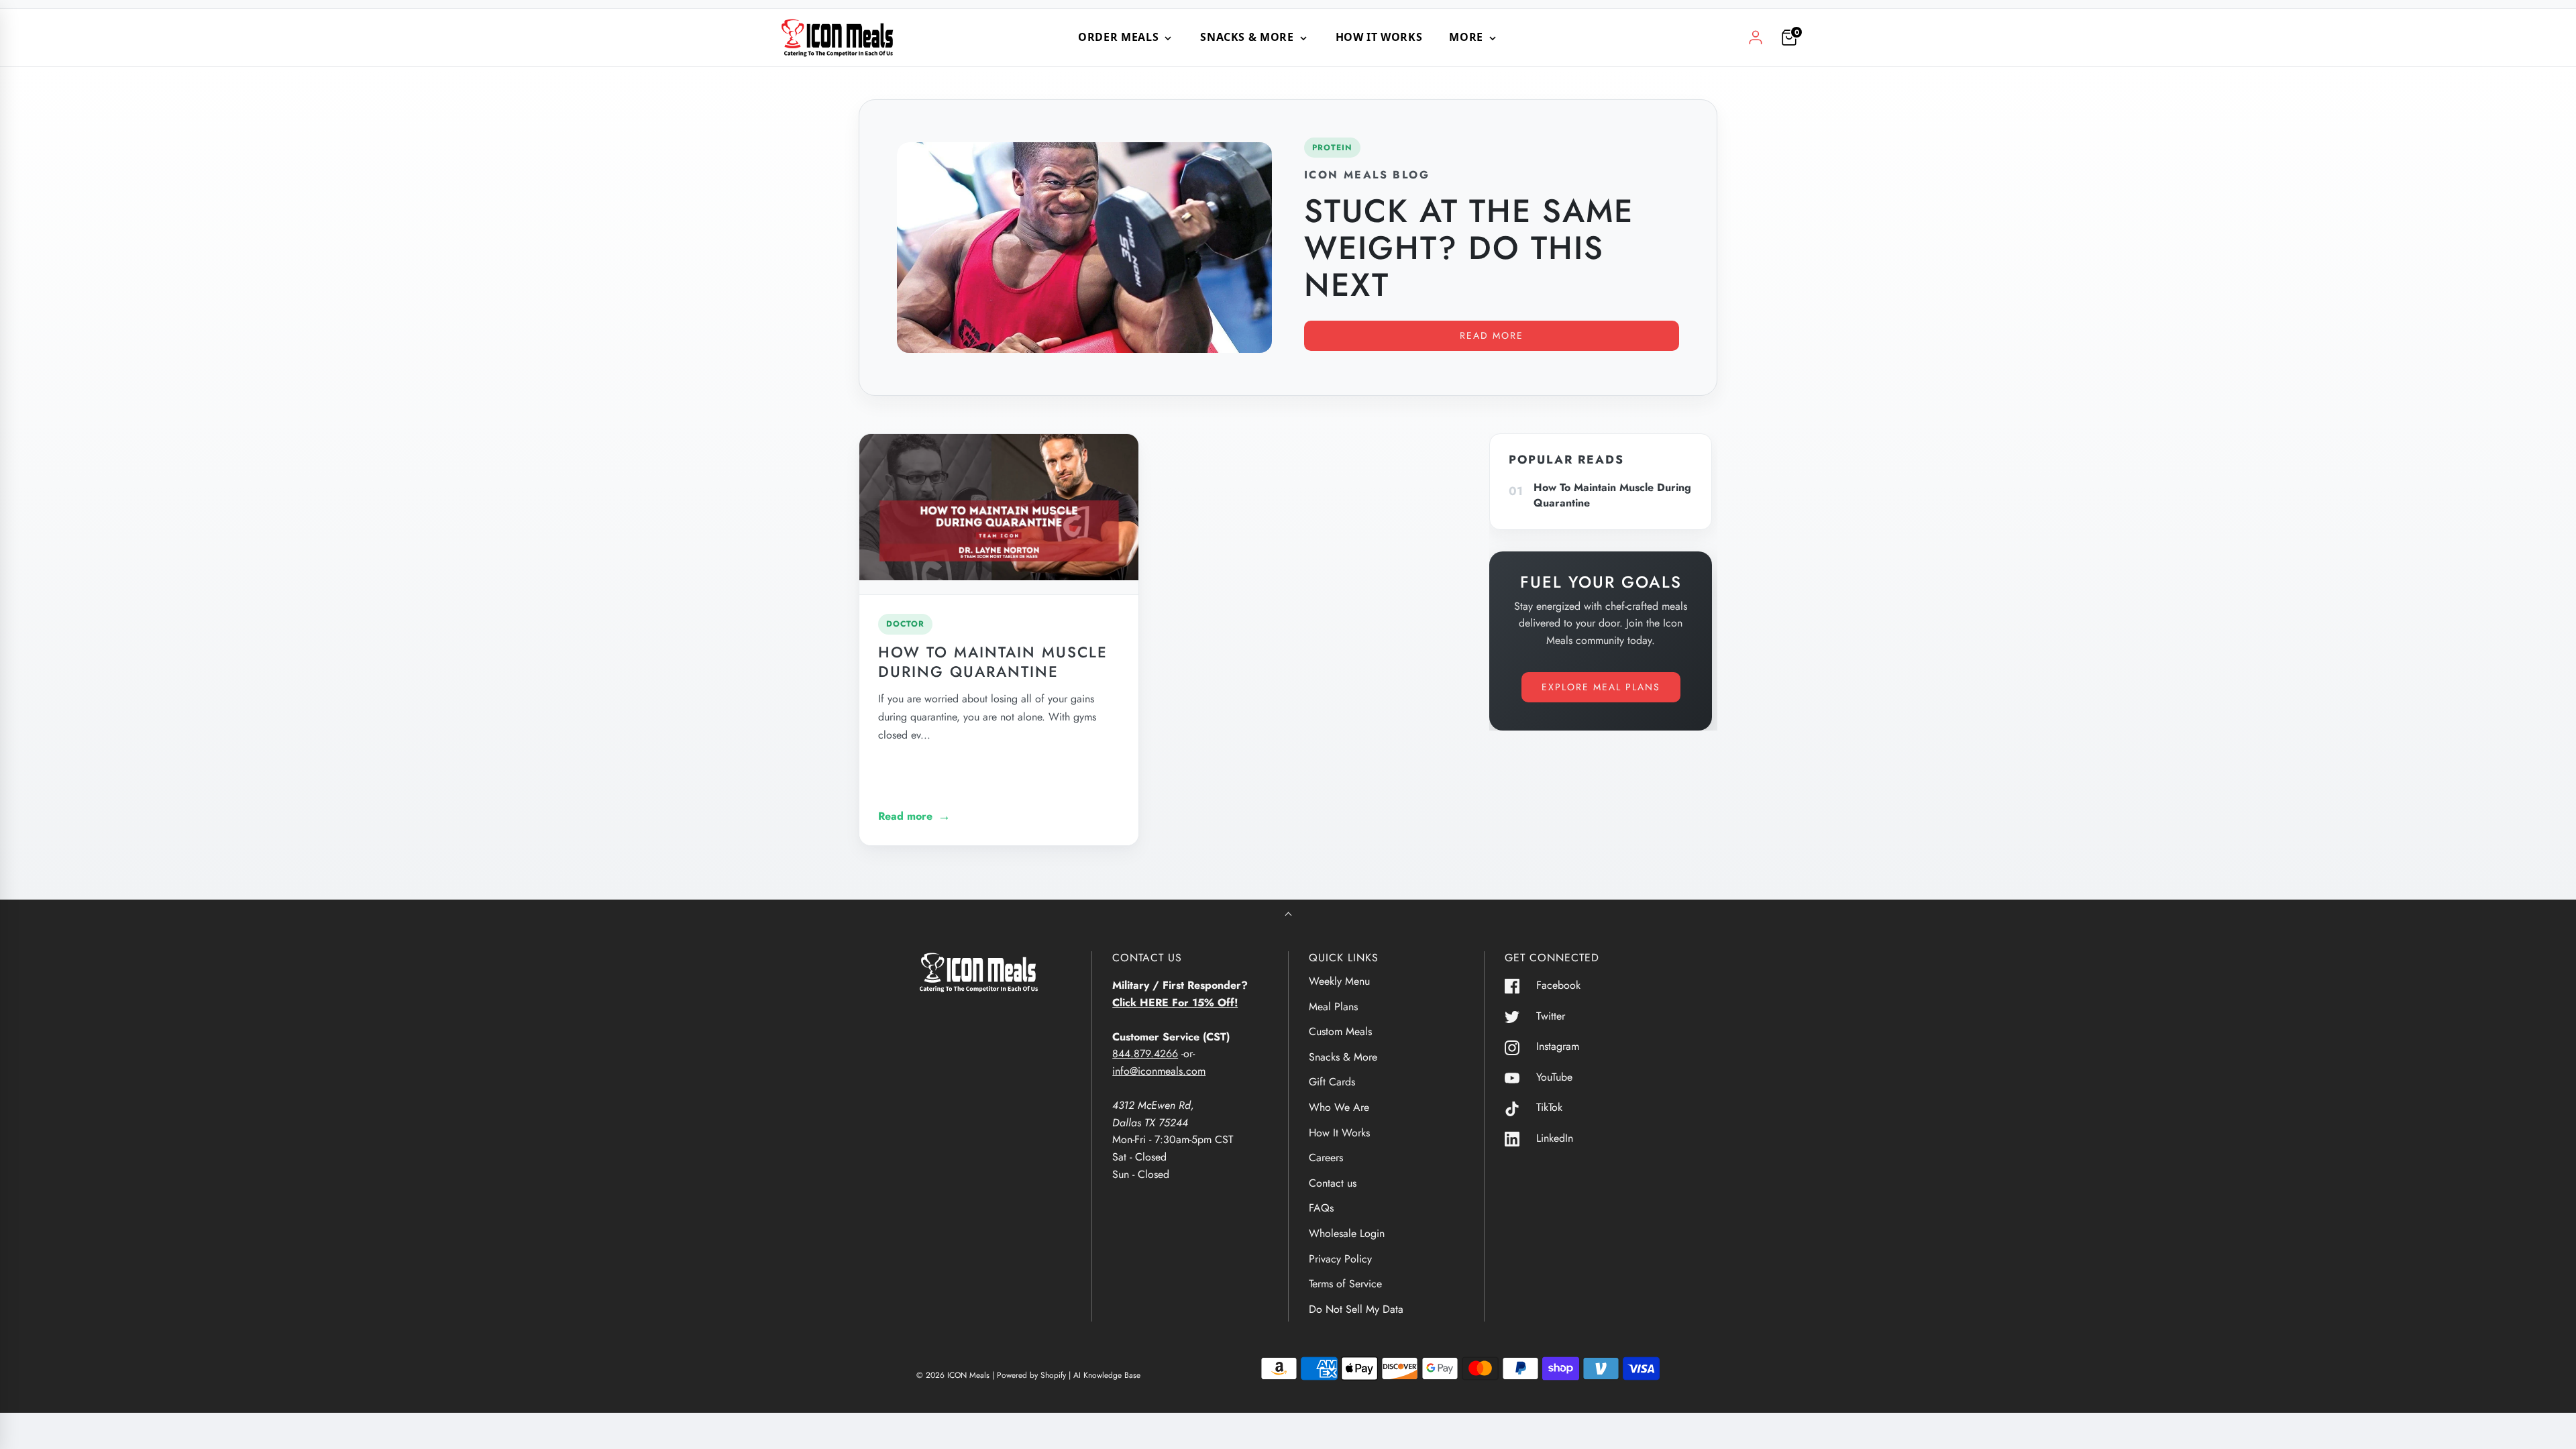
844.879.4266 (1145, 1054)
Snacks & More (1343, 1057)
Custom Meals (1340, 1031)
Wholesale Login (1347, 1233)
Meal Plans (1333, 1007)
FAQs (1321, 1208)
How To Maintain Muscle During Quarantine (993, 662)
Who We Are (1339, 1107)
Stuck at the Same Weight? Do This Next (1469, 248)
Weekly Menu (1339, 981)
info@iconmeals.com (1159, 1071)
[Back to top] (1288, 915)
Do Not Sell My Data (1356, 1309)
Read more (1492, 335)
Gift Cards (1332, 1082)
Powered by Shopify (1031, 1375)
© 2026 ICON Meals (953, 1375)
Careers (1326, 1158)
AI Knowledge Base (1107, 1375)
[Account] (1756, 38)
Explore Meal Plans (1601, 687)
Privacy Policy (1340, 1259)
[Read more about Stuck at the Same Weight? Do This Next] (1084, 248)
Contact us (1333, 1183)
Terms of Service (1345, 1284)
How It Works (1379, 37)
